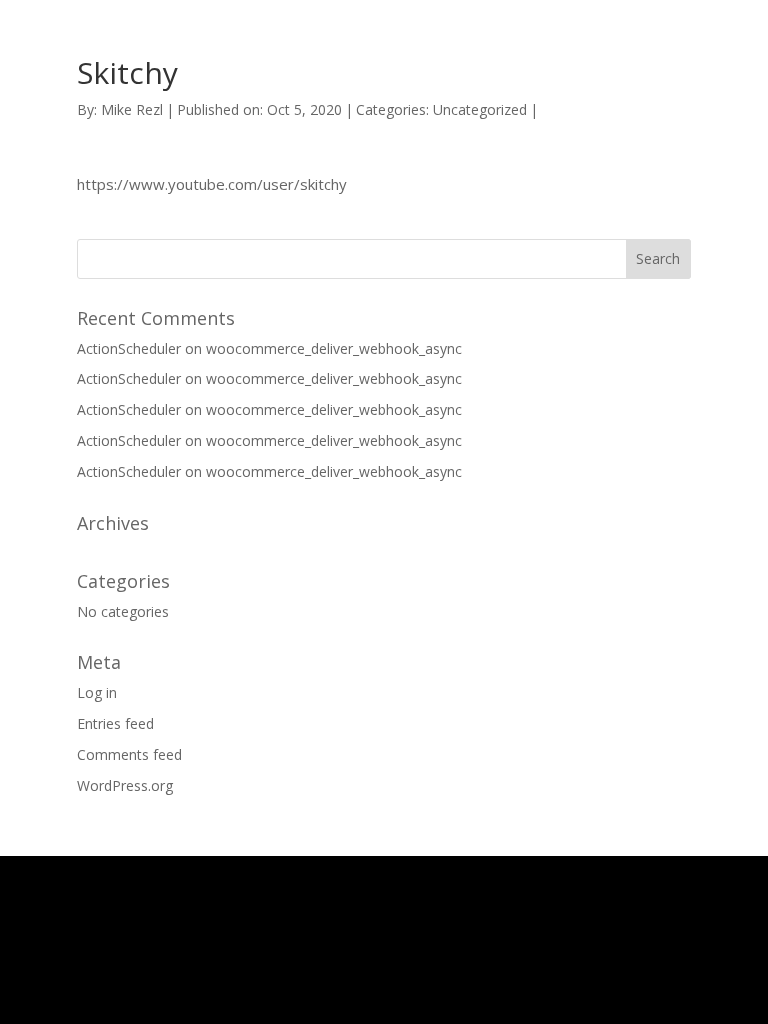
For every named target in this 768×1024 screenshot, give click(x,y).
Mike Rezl (132, 109)
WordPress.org (125, 785)
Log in (97, 692)
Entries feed (115, 723)
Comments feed (129, 754)
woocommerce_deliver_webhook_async (334, 348)
